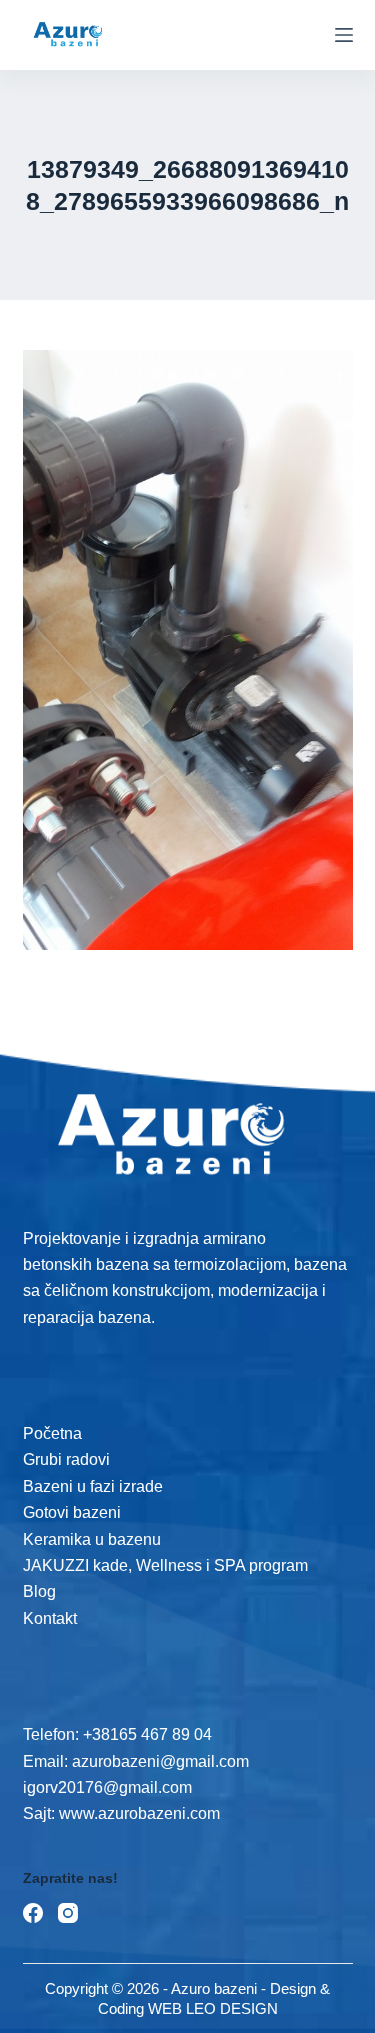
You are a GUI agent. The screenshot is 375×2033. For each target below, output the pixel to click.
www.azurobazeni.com (137, 1813)
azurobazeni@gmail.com (160, 1761)
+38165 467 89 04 (147, 1734)
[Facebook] (33, 1913)
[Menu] (344, 35)
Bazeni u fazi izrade (93, 1486)
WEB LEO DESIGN (213, 2008)
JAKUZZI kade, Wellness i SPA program (165, 1565)
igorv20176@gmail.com (107, 1787)
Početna (52, 1433)
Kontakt (50, 1618)
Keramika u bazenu (92, 1539)
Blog (39, 1591)
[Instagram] (68, 1913)
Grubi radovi (66, 1459)
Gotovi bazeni (72, 1512)
